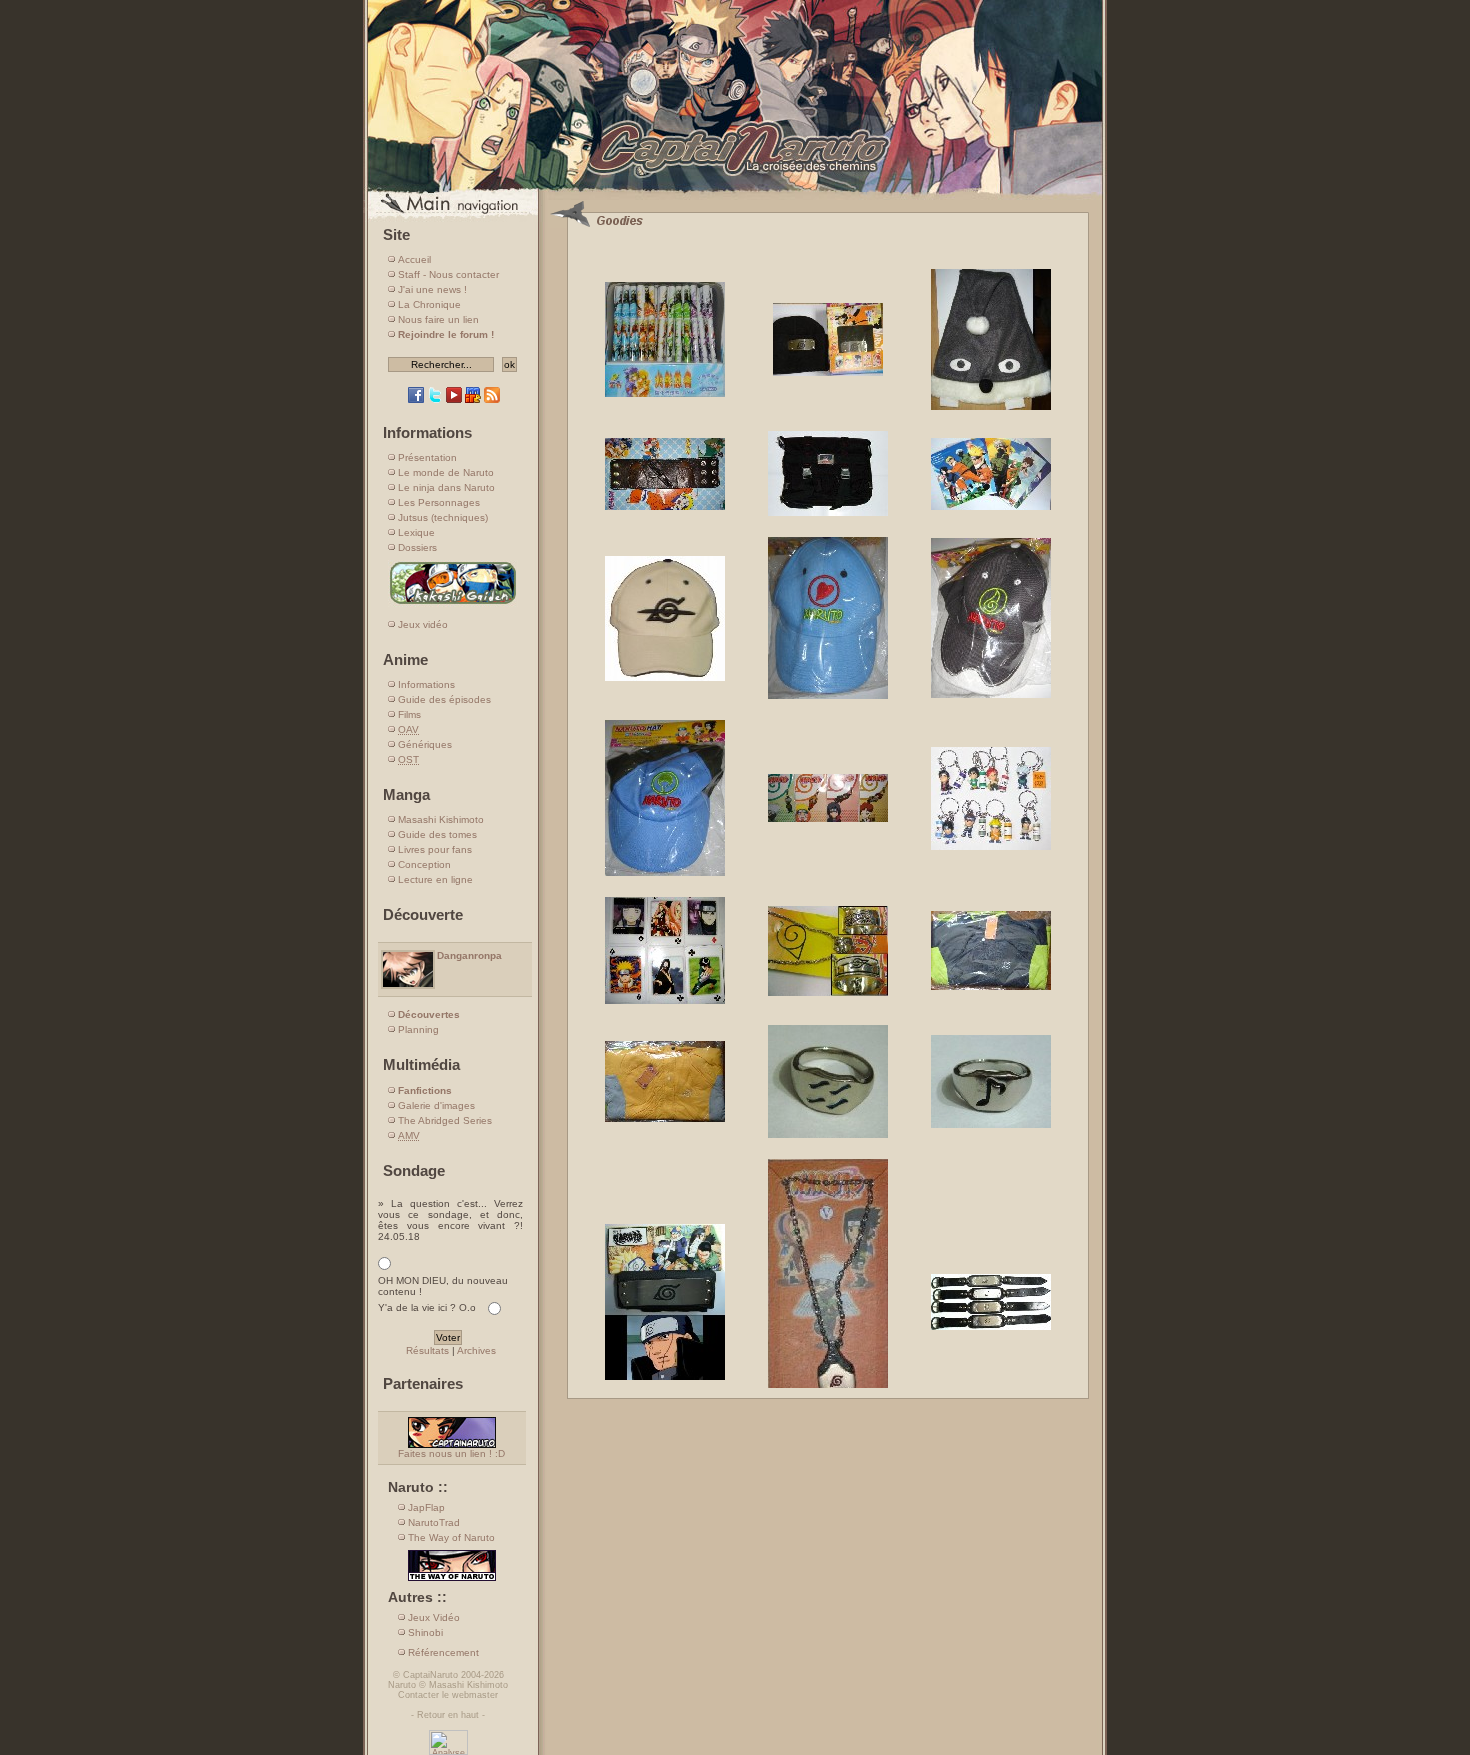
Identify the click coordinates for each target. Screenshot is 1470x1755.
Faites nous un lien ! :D (451, 1453)
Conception (424, 864)
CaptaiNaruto (430, 1675)
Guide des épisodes (444, 699)
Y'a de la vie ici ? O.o (427, 1307)
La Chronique (429, 304)
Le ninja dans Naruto (446, 487)
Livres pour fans (435, 849)
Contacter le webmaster (448, 1695)
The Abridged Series (445, 1120)
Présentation (427, 457)
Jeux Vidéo (434, 1617)
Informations (426, 684)
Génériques (425, 744)
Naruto (402, 1685)
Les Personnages (439, 502)
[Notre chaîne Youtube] (454, 399)
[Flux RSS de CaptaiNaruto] (492, 399)
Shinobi (425, 1632)
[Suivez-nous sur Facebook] (416, 399)
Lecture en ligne (435, 879)
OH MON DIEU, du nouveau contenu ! (443, 1286)
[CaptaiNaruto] (735, 192)
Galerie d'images (436, 1105)
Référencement (443, 1652)
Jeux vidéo (423, 624)
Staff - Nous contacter (448, 274)
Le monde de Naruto (446, 472)
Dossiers (417, 547)
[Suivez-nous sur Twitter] (435, 399)
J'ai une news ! (432, 289)
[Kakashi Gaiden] (453, 603)
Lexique (416, 532)
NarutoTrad (434, 1522)
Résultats (427, 1350)
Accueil (414, 259)
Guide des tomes (437, 834)
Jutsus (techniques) (443, 517)
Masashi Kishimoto (441, 819)
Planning (418, 1029)
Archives (476, 1350)
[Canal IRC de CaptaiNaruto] (473, 399)
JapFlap (426, 1507)
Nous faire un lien (438, 319)
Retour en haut (448, 1715)
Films (409, 714)
